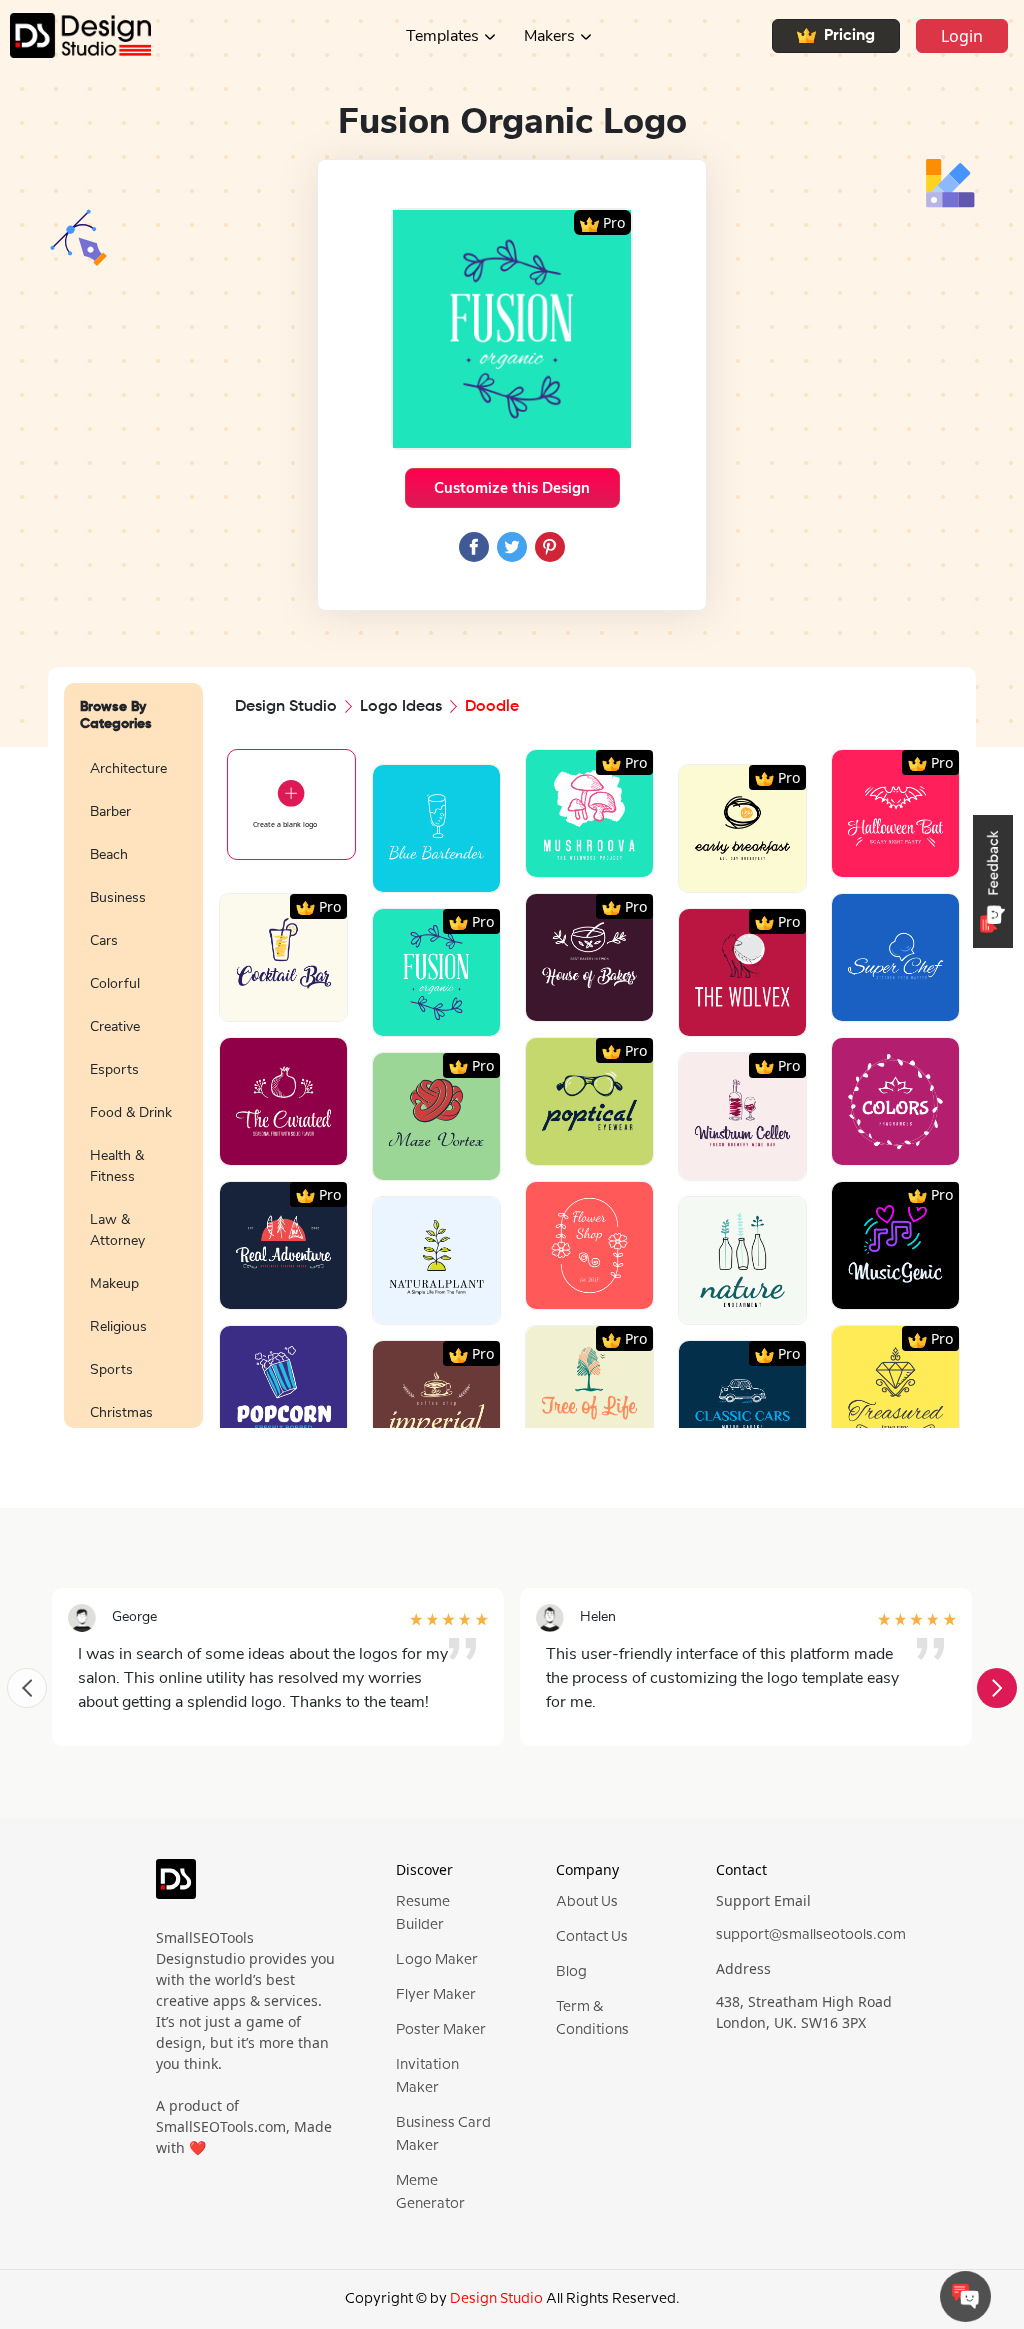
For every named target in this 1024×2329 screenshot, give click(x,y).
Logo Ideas (401, 707)
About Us (587, 1902)
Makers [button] (549, 36)
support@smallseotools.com (811, 1935)
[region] (133, 1084)
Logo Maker (437, 1960)
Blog (571, 1972)
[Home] (75, 35)
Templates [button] (442, 36)
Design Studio (286, 707)
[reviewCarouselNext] (997, 1688)
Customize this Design (512, 488)
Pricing (849, 36)
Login (962, 36)
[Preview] (414, 869)
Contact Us (592, 1937)
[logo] (176, 1887)
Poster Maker (441, 2030)
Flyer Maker (436, 1995)
